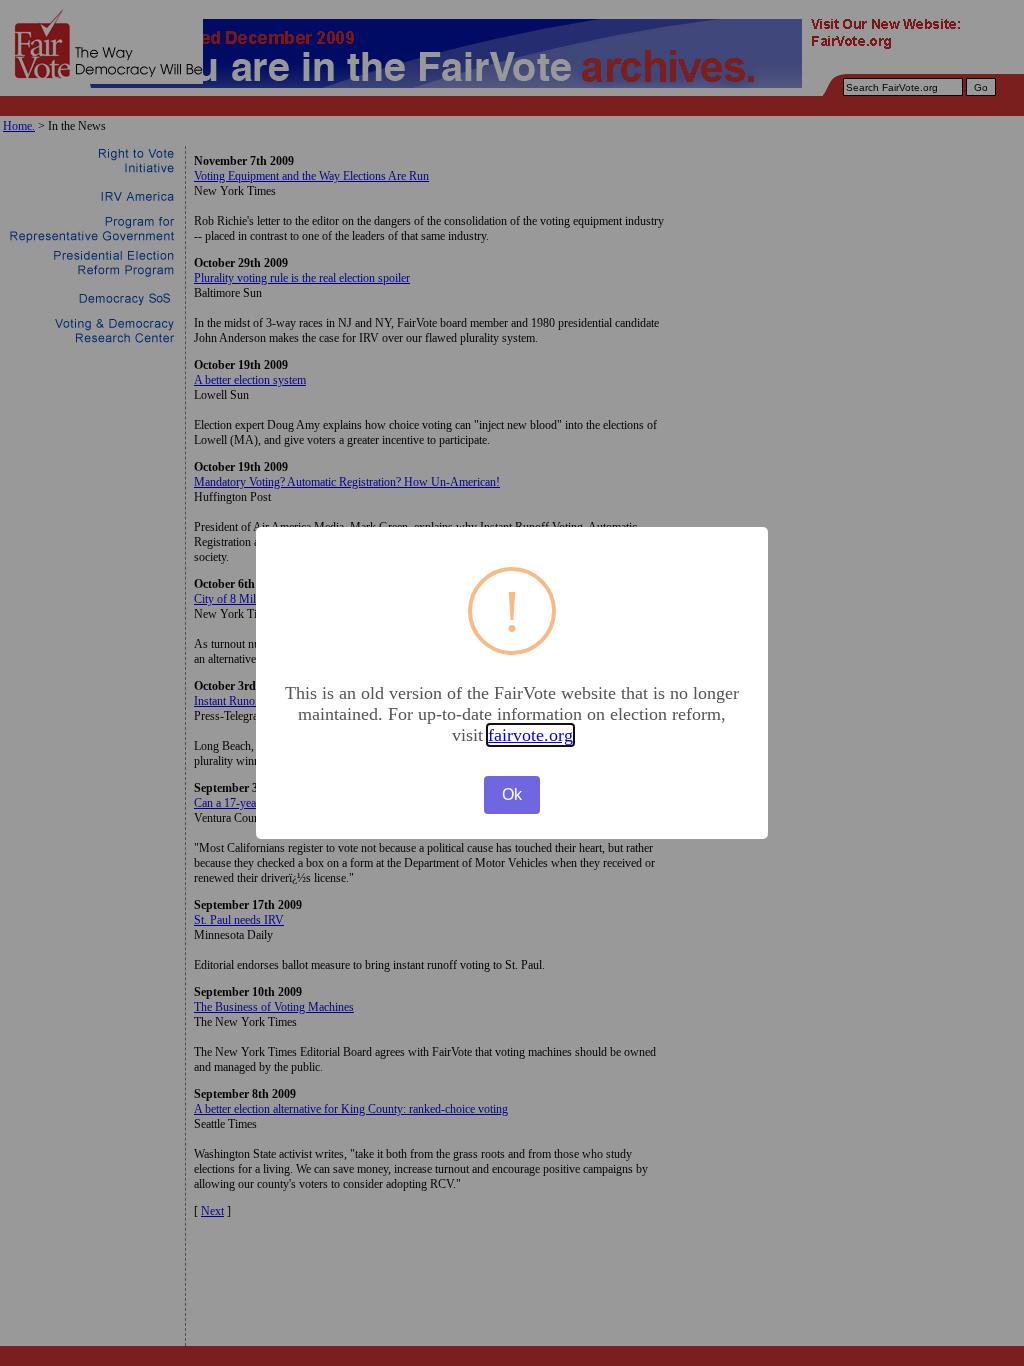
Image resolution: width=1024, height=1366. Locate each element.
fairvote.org (530, 735)
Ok (512, 794)
